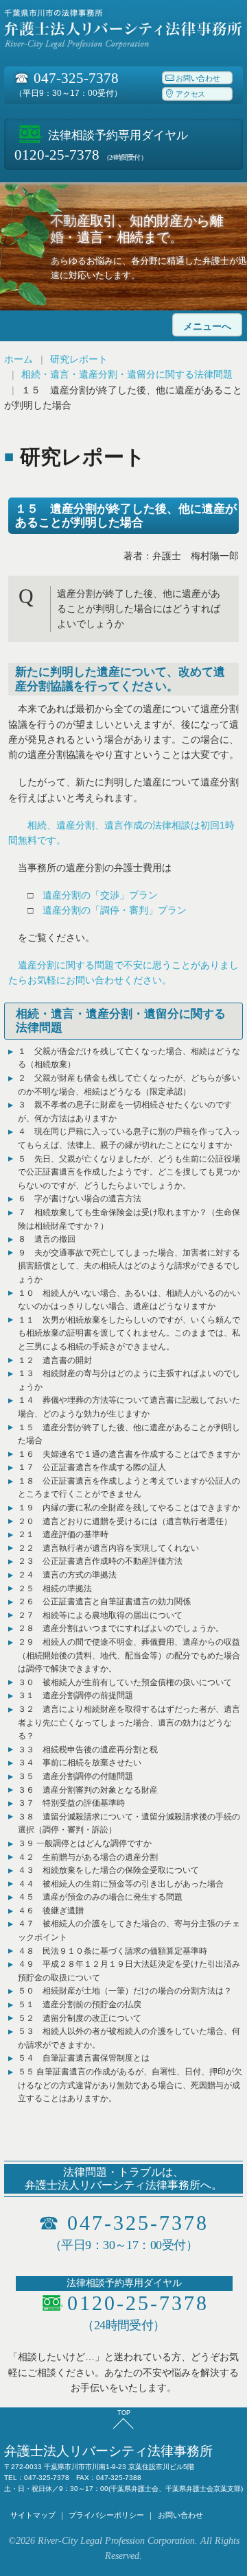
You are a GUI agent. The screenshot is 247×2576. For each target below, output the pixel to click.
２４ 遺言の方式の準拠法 (67, 1575)
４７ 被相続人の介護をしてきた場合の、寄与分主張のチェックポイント (129, 1930)
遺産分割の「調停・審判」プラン (115, 910)
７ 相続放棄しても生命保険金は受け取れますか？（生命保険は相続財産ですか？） (129, 1219)
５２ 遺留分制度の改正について (80, 2018)
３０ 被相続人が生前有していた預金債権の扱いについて (125, 1682)
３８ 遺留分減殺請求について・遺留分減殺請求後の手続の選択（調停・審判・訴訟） (129, 1824)
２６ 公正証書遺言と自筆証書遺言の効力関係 (104, 1602)
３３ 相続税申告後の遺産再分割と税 (88, 1750)
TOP (124, 2413)
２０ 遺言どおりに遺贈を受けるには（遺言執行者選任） (125, 1521)
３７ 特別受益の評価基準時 (71, 1803)
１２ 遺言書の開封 (55, 1360)
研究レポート (79, 359)
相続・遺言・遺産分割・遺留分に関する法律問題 (127, 374)
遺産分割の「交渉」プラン (100, 895)
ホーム (19, 359)
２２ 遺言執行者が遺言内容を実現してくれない (108, 1548)
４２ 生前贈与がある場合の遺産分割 (88, 1857)
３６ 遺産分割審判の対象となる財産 (88, 1790)
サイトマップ (33, 2515)
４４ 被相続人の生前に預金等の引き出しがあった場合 (121, 1884)
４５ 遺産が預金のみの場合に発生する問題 (100, 1897)
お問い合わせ (198, 78)
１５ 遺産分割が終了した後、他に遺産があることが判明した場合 (129, 1434)
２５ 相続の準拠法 (55, 1588)
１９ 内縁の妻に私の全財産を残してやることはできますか (129, 1508)
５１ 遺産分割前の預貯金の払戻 (80, 2004)
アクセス (190, 95)
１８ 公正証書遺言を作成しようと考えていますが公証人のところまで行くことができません (129, 1488)
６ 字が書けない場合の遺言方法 (80, 1199)
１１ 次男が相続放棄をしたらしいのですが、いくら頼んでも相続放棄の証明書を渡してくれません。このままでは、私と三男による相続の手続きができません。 (129, 1333)
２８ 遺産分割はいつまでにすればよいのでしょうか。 (121, 1628)
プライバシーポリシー (106, 2515)
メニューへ (207, 327)
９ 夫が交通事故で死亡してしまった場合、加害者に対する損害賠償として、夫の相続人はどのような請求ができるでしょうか (129, 1266)
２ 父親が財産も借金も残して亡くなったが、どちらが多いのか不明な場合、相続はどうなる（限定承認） (129, 1085)
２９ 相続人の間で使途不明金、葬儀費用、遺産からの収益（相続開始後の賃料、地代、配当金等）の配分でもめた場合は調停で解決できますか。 (129, 1655)
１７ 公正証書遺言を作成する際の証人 (92, 1467)
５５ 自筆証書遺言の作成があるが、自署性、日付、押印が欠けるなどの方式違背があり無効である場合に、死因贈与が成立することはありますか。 (130, 2085)
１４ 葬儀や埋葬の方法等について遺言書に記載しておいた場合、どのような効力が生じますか (129, 1407)
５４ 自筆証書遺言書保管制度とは (84, 2058)
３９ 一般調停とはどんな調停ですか (85, 1843)
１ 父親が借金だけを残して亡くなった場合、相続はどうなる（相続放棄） (129, 1058)
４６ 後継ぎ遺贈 (51, 1911)
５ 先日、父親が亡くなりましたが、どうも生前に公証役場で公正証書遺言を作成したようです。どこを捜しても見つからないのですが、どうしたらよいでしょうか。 (129, 1172)
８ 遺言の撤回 (47, 1239)
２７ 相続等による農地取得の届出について (100, 1615)
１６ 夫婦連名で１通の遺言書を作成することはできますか (129, 1454)
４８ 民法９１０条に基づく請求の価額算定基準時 (113, 1951)
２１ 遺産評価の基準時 (63, 1534)
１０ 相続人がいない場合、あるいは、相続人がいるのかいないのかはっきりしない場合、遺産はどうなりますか (129, 1300)
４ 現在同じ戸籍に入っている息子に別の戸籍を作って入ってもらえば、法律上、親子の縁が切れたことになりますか (129, 1138)
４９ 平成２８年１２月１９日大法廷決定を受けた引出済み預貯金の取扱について (129, 1971)
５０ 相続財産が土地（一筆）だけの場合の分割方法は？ (125, 1991)
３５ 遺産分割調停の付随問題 (75, 1776)
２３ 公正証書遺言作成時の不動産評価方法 (100, 1561)
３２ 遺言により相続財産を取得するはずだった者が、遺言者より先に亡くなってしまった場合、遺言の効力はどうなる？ (129, 1722)
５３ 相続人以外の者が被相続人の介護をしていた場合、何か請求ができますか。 (129, 2038)
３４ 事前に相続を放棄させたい (80, 1763)
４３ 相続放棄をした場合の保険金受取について (108, 1870)
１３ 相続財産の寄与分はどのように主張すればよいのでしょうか (129, 1380)
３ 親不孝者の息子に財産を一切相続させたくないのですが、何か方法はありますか (125, 1112)
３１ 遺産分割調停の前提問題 (75, 1695)
